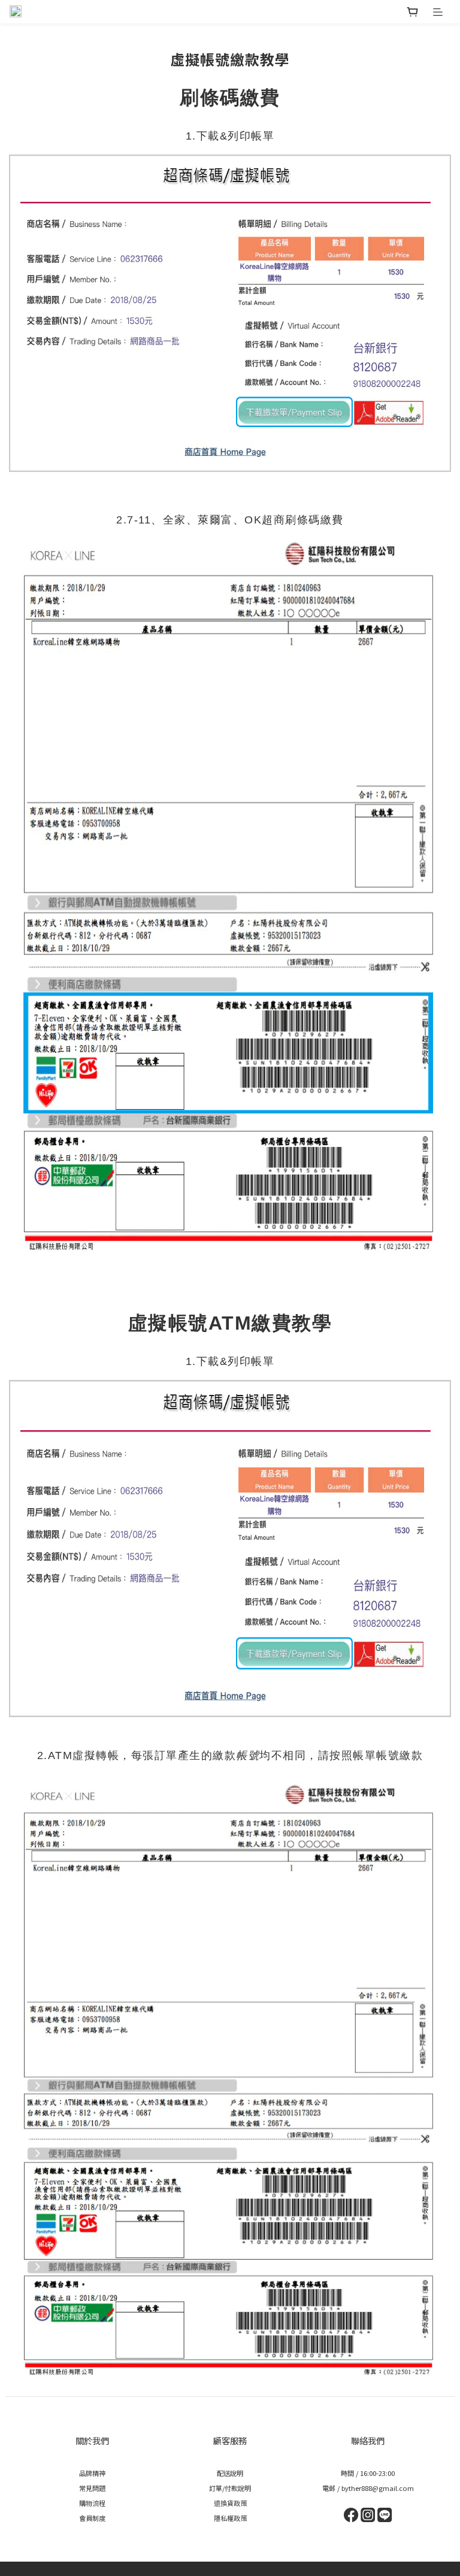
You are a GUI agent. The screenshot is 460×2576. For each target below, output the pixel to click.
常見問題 (92, 2488)
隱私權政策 (230, 2518)
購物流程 (92, 2503)
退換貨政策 (230, 2503)
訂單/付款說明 (230, 2488)
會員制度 (92, 2518)
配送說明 (230, 2473)
